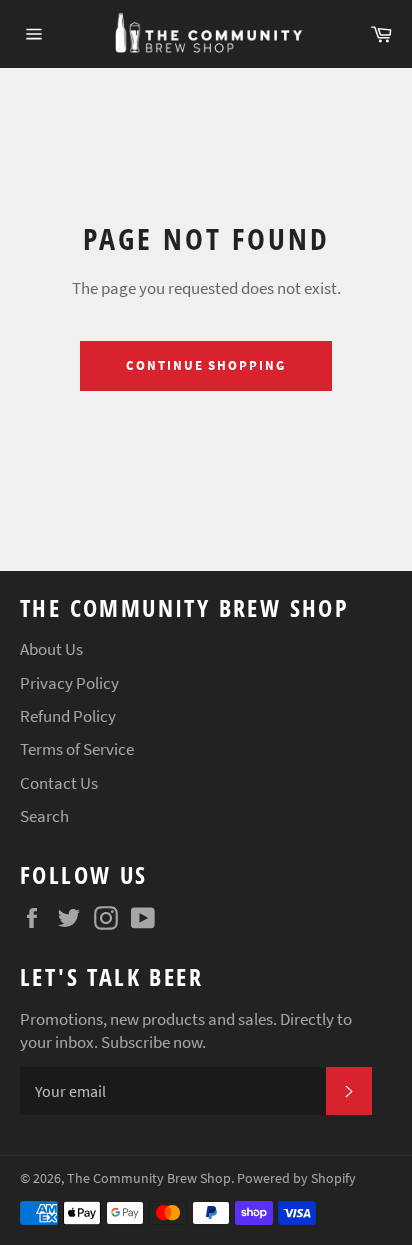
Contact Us (59, 783)
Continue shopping (206, 365)
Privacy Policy (69, 683)
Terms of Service (77, 749)
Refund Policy (68, 716)
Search (44, 816)
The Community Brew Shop (149, 1178)
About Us (51, 649)
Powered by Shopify (296, 1178)
